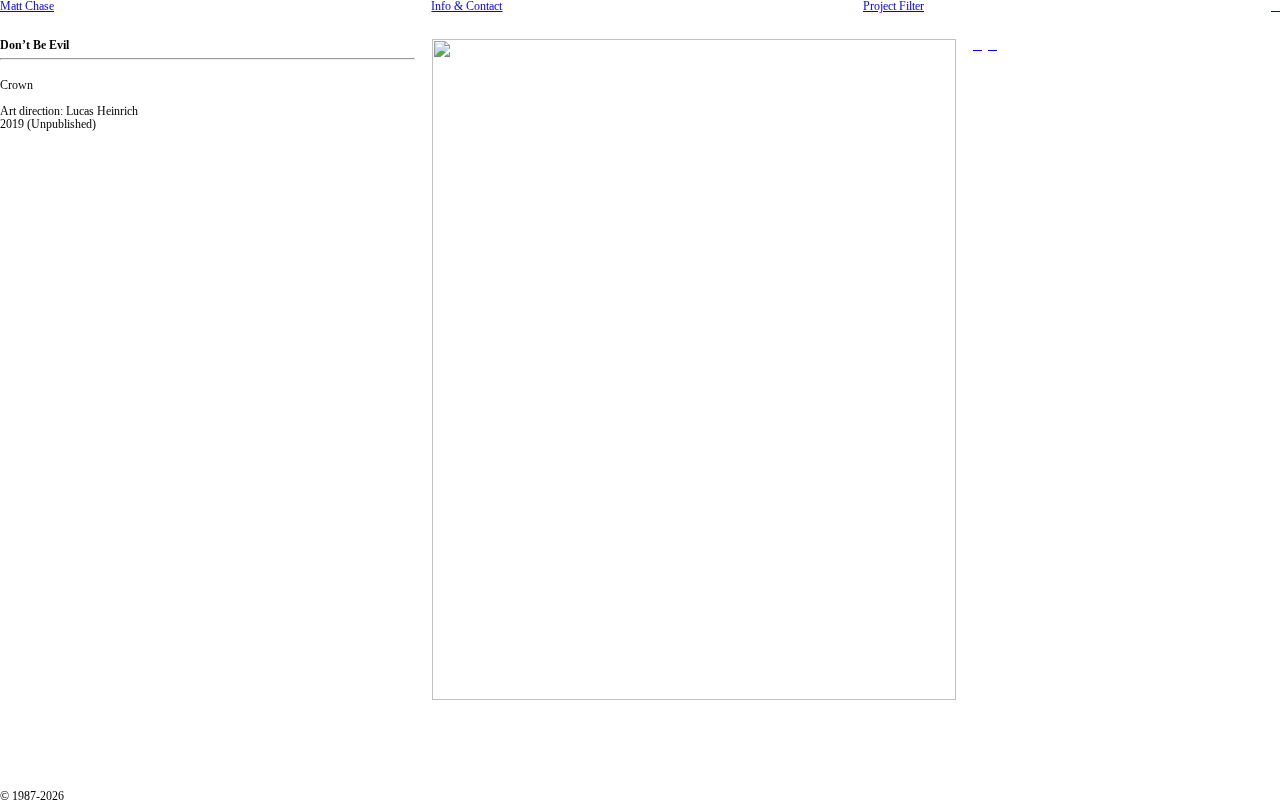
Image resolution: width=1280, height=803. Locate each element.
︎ (977, 45)
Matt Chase (27, 6)
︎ (992, 45)
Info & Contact (466, 6)
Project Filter (893, 6)
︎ (1275, 6)
